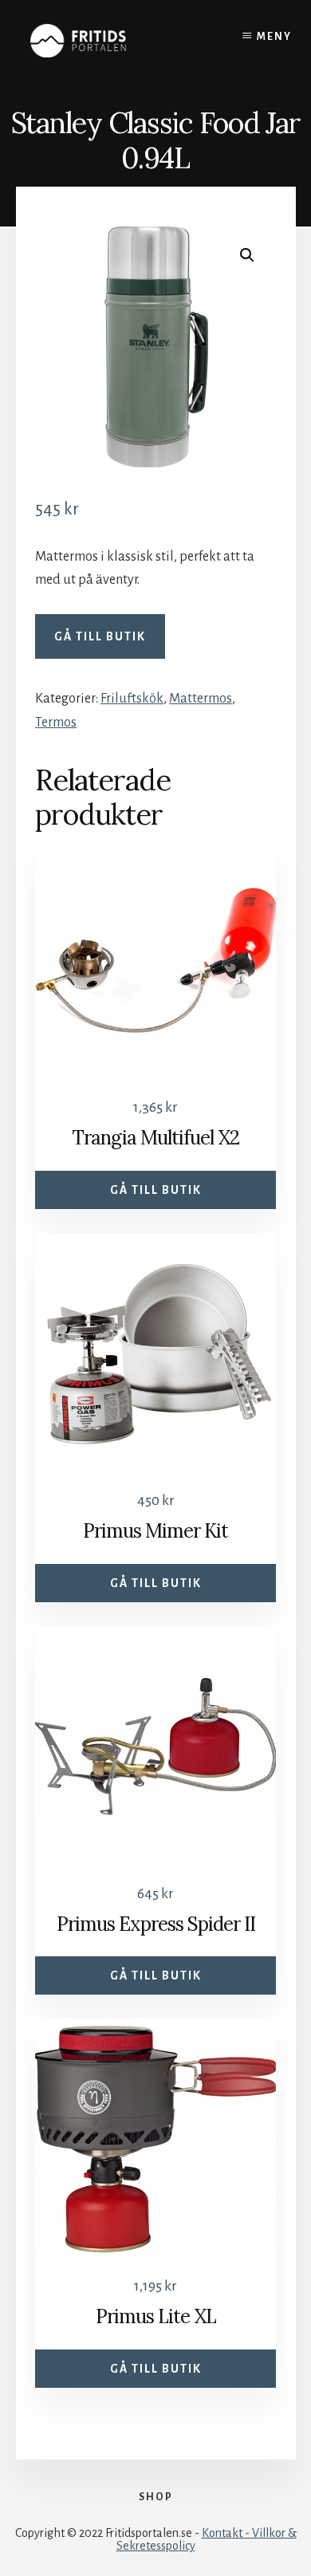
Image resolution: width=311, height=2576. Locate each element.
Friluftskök (132, 699)
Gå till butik (100, 636)
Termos (56, 723)
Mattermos (201, 699)
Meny (274, 37)
